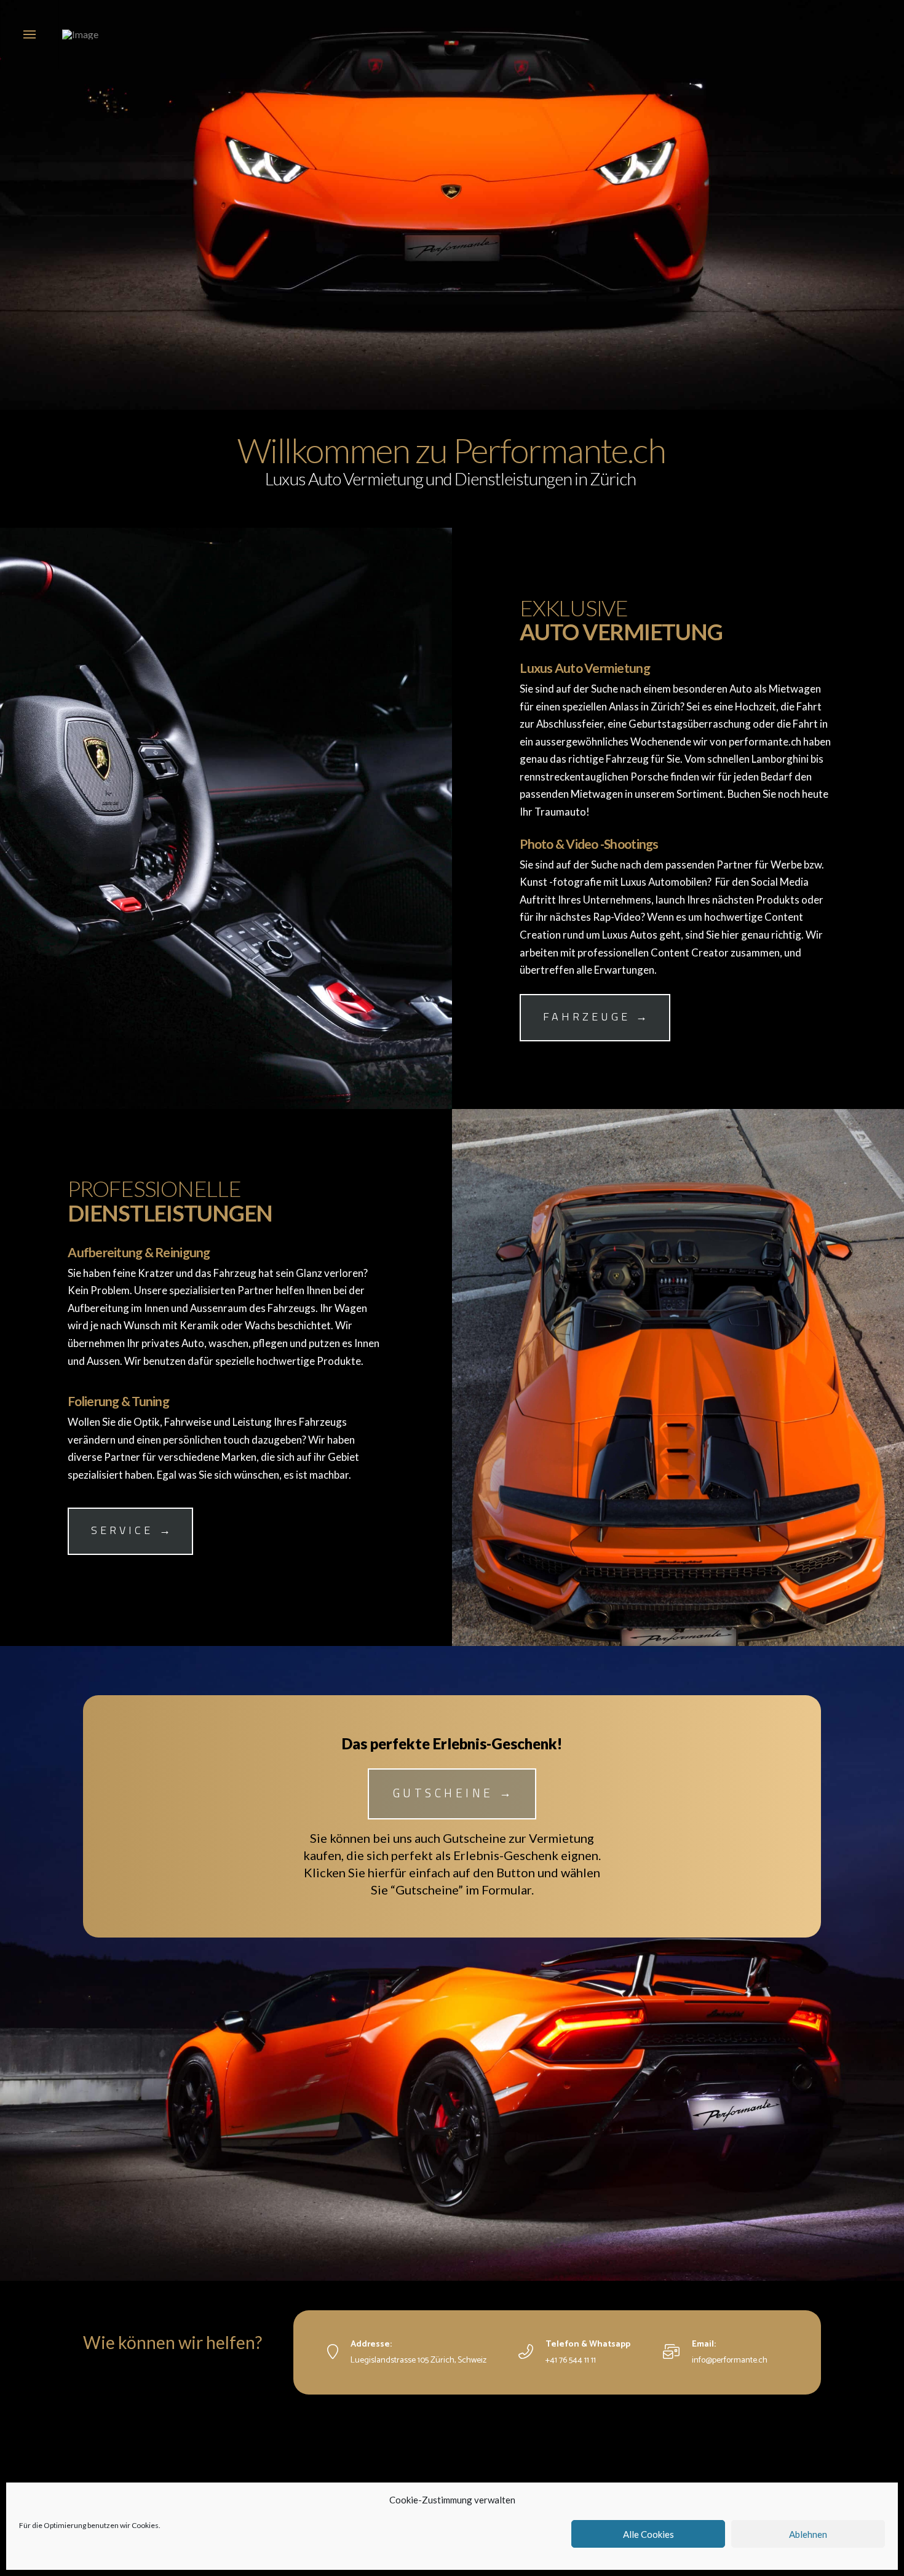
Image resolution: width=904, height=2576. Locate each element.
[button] (30, 34)
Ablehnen (808, 2534)
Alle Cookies (648, 2534)
